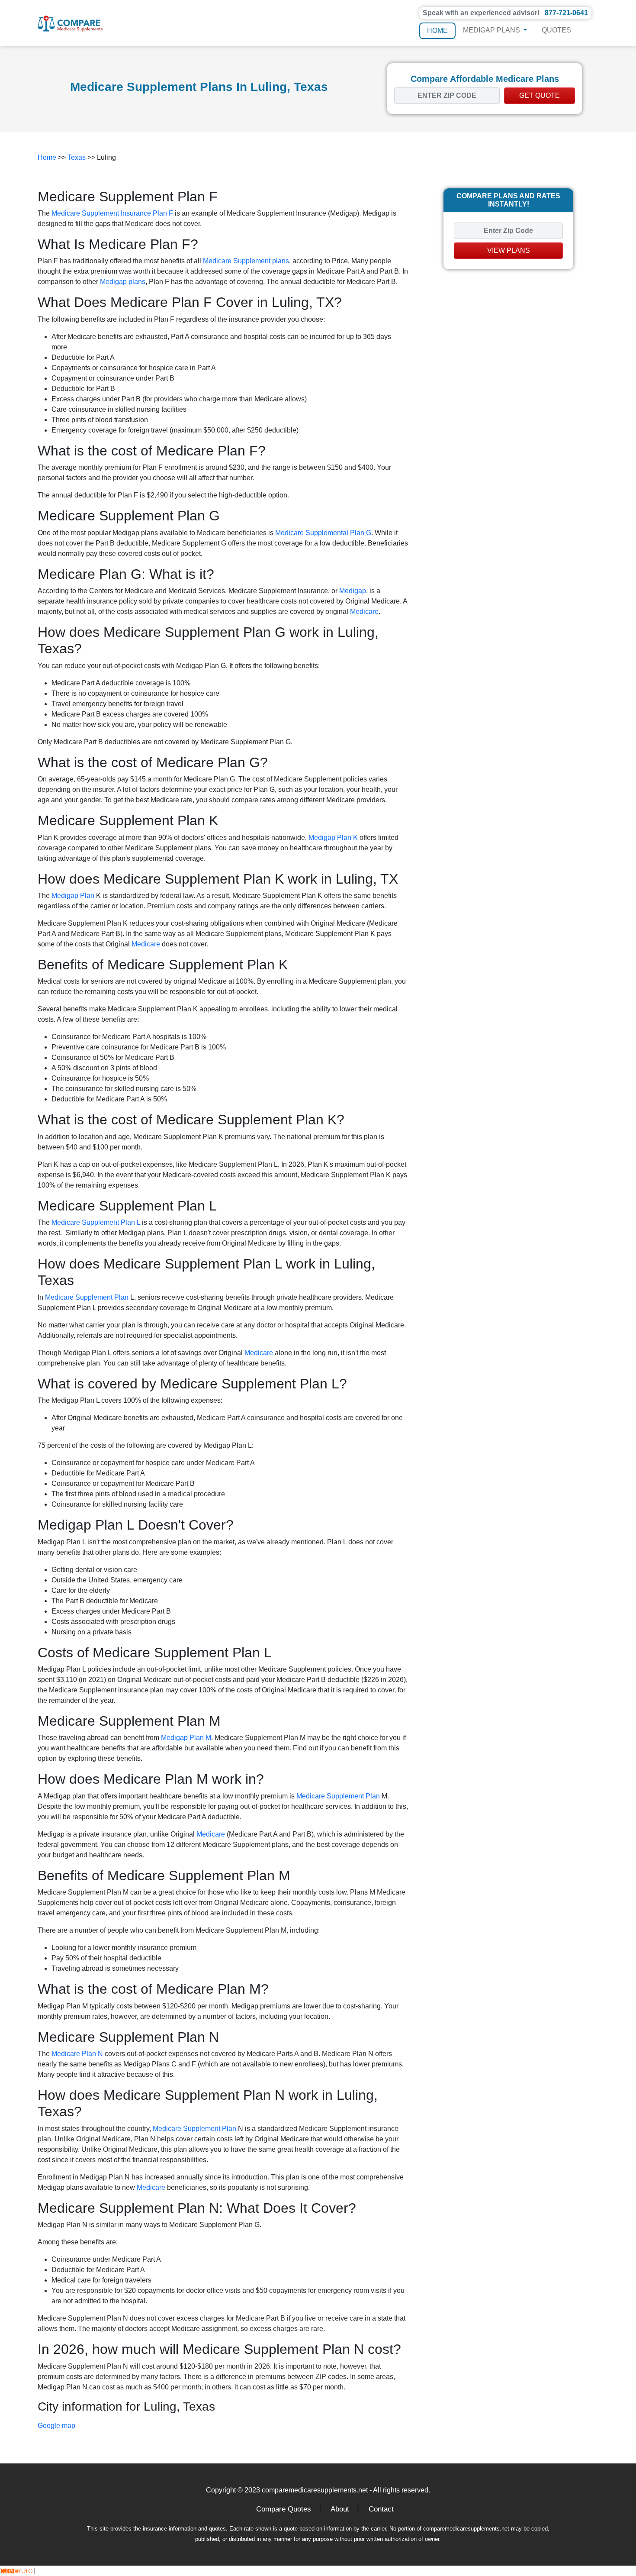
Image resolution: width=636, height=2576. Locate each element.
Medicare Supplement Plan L (96, 1222)
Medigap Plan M (186, 1738)
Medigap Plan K (333, 838)
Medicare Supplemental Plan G (323, 533)
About (340, 2509)
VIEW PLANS (509, 250)
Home (437, 31)
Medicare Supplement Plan (87, 1297)
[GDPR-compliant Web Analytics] (17, 2571)
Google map (56, 2426)
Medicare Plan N (77, 2054)
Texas (77, 157)
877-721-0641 (566, 13)
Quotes (556, 30)
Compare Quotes (284, 2509)
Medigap (353, 591)
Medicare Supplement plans (246, 261)
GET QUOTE (540, 95)
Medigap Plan (73, 896)
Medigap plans (123, 282)
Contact (381, 2509)
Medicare (364, 612)
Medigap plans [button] (492, 30)
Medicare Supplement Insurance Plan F (112, 213)
